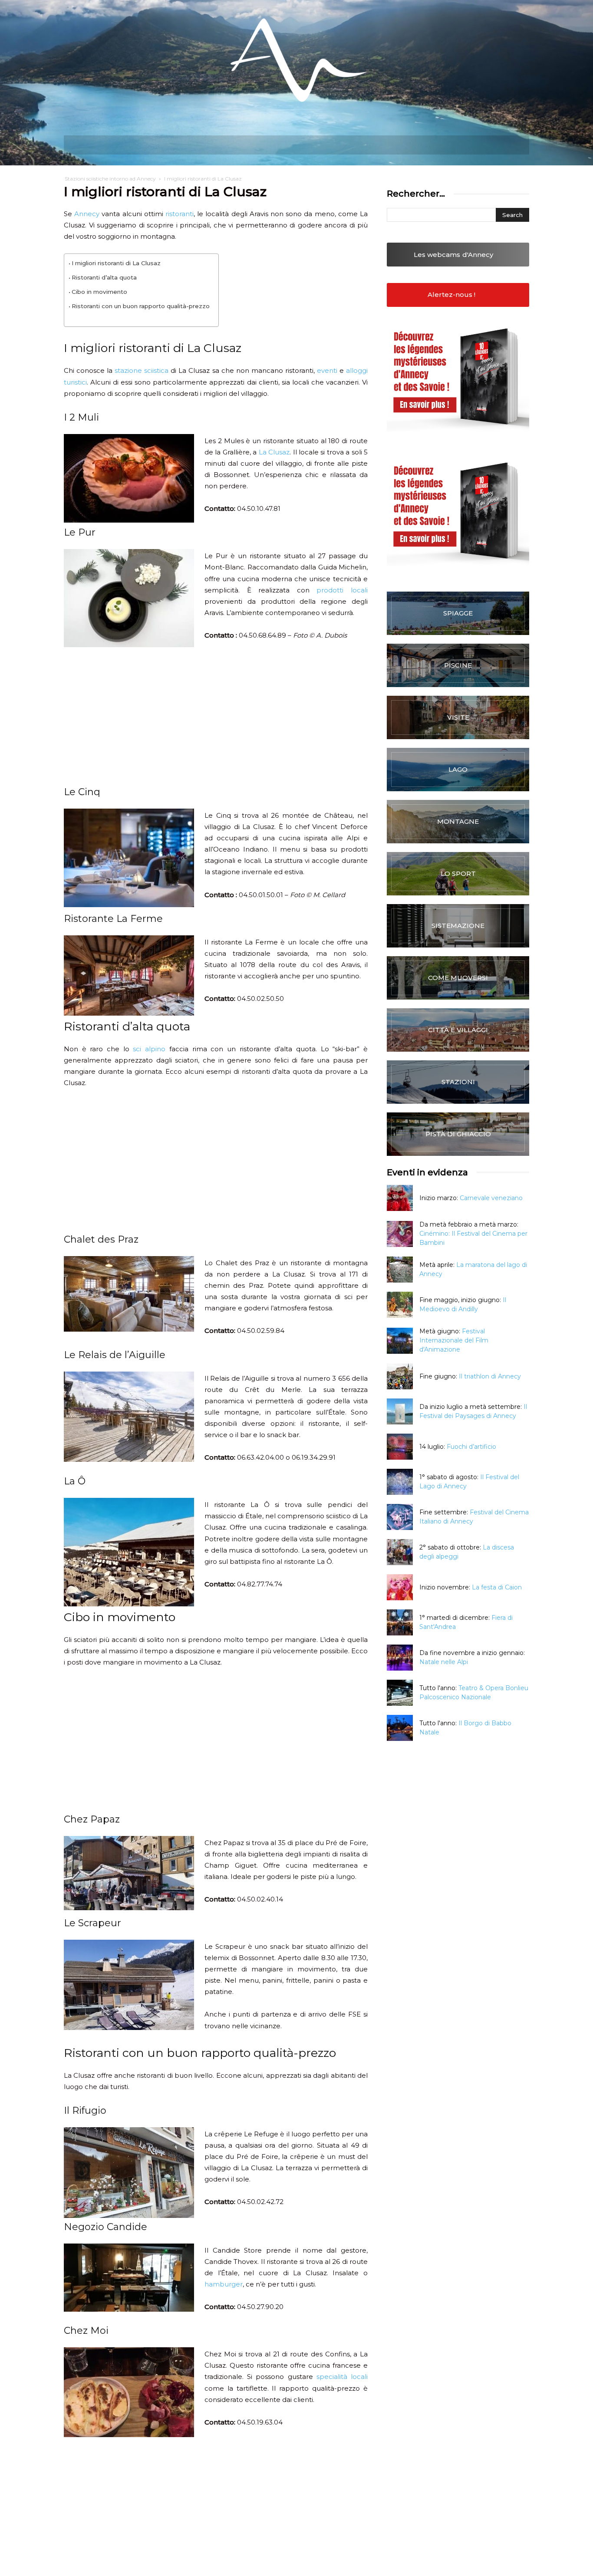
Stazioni (458, 1082)
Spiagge (458, 613)
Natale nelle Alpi (444, 1662)
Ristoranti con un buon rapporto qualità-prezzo (141, 306)
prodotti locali (342, 590)
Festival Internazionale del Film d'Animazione (454, 1340)
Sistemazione (458, 926)
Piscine (458, 665)
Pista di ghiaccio (458, 1134)
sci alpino (149, 1049)
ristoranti (180, 214)
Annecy (87, 214)
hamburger (224, 2284)
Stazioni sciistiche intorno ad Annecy (110, 179)
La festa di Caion (497, 1587)
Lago (458, 769)
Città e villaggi (458, 1030)
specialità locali (342, 2377)
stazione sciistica (142, 370)
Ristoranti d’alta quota (104, 277)
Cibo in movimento (99, 292)
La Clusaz (274, 452)
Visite (458, 717)
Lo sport (458, 873)
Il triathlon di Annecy (490, 1376)
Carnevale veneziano (491, 1198)
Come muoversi (458, 978)
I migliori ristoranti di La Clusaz (116, 263)
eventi (327, 370)
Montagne (458, 821)
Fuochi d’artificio (471, 1447)
